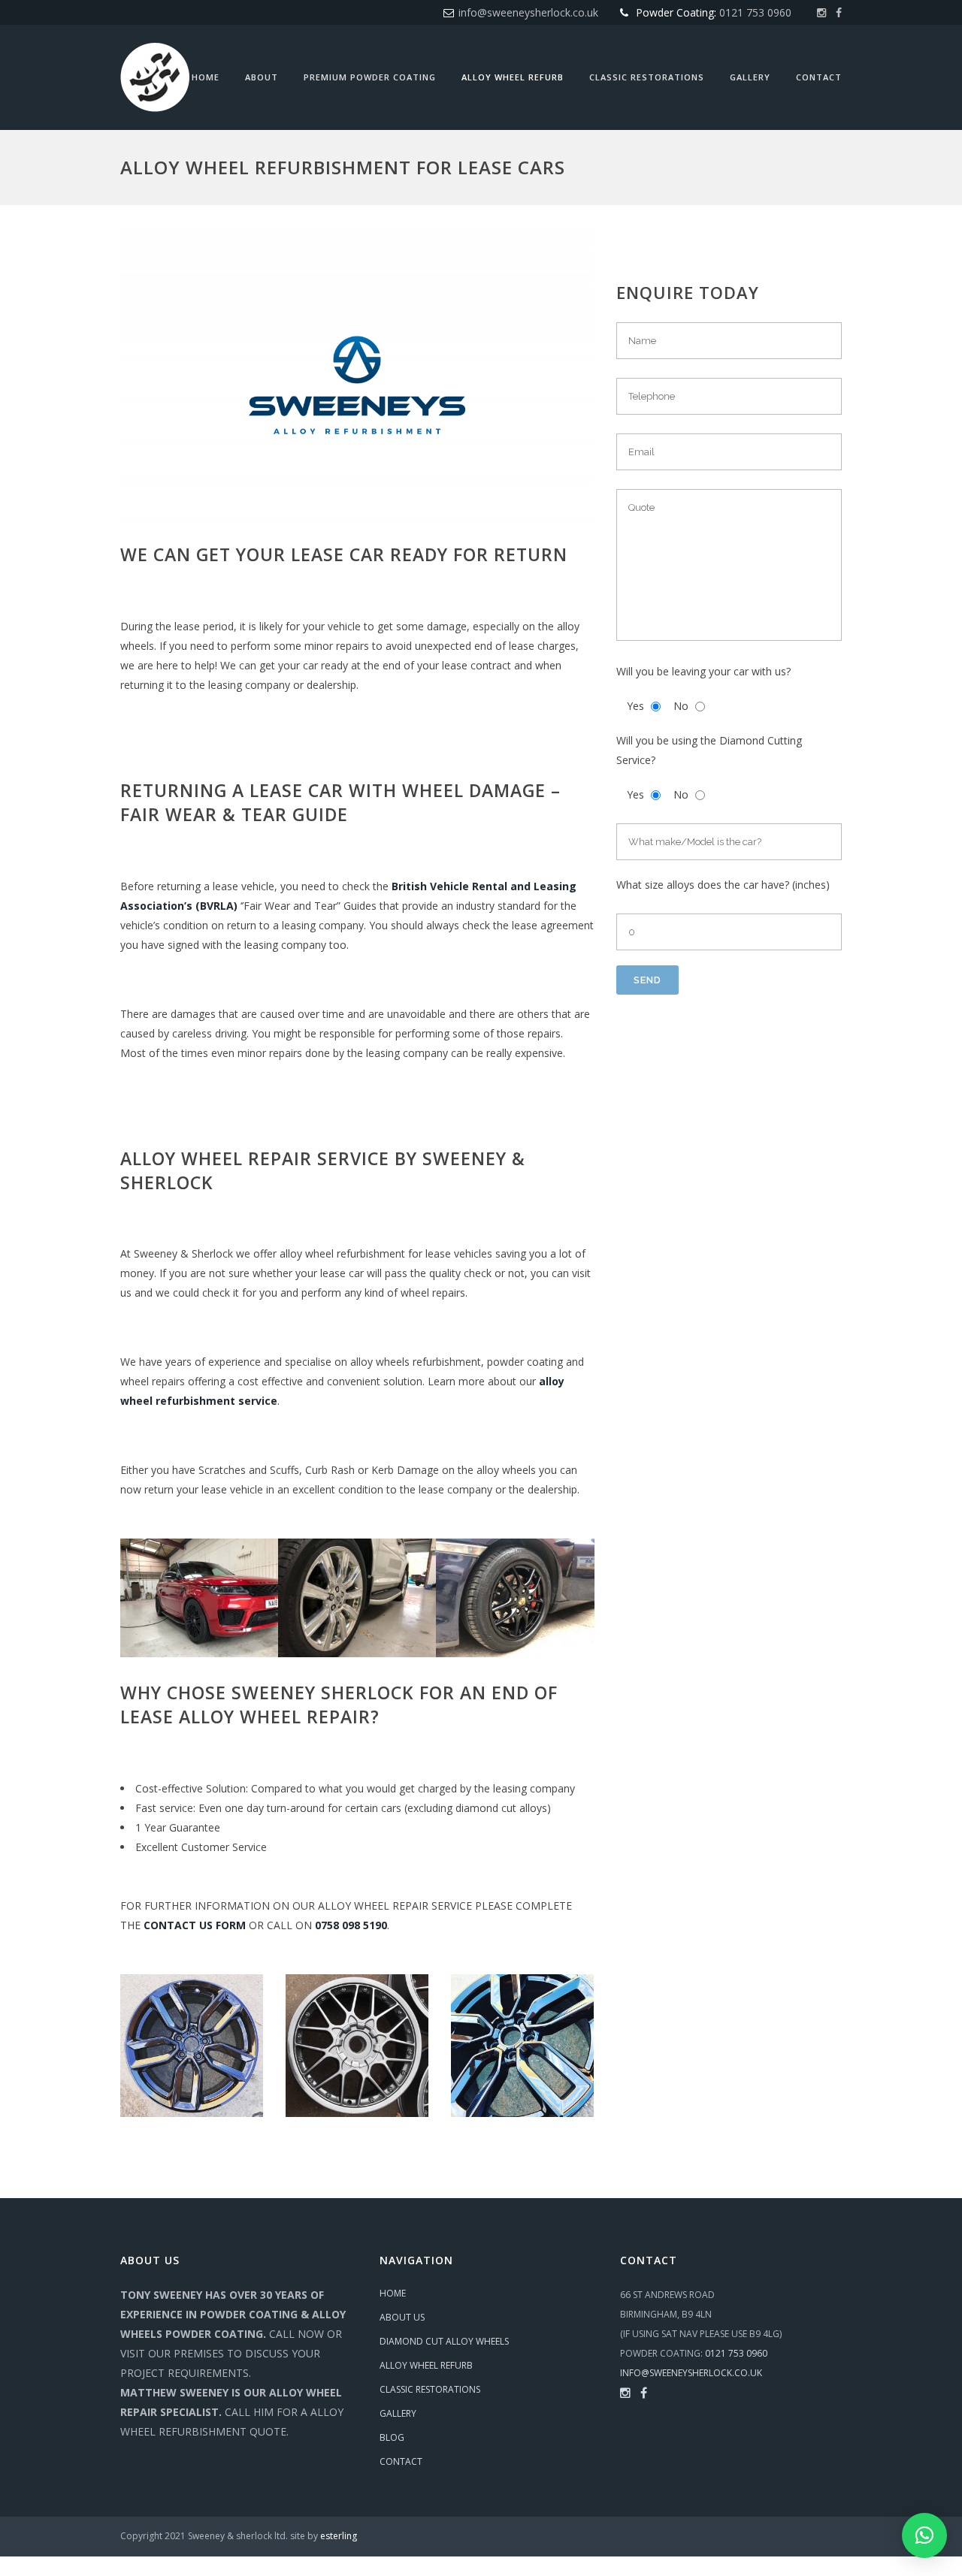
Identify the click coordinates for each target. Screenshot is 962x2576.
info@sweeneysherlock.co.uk (528, 12)
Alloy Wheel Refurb (426, 2365)
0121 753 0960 (755, 12)
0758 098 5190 (351, 1925)
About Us (402, 2317)
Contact (401, 2461)
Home (393, 2293)
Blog (392, 2437)
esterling (339, 2536)
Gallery (398, 2413)
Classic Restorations (430, 2389)
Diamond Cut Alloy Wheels (444, 2341)
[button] (924, 2535)
